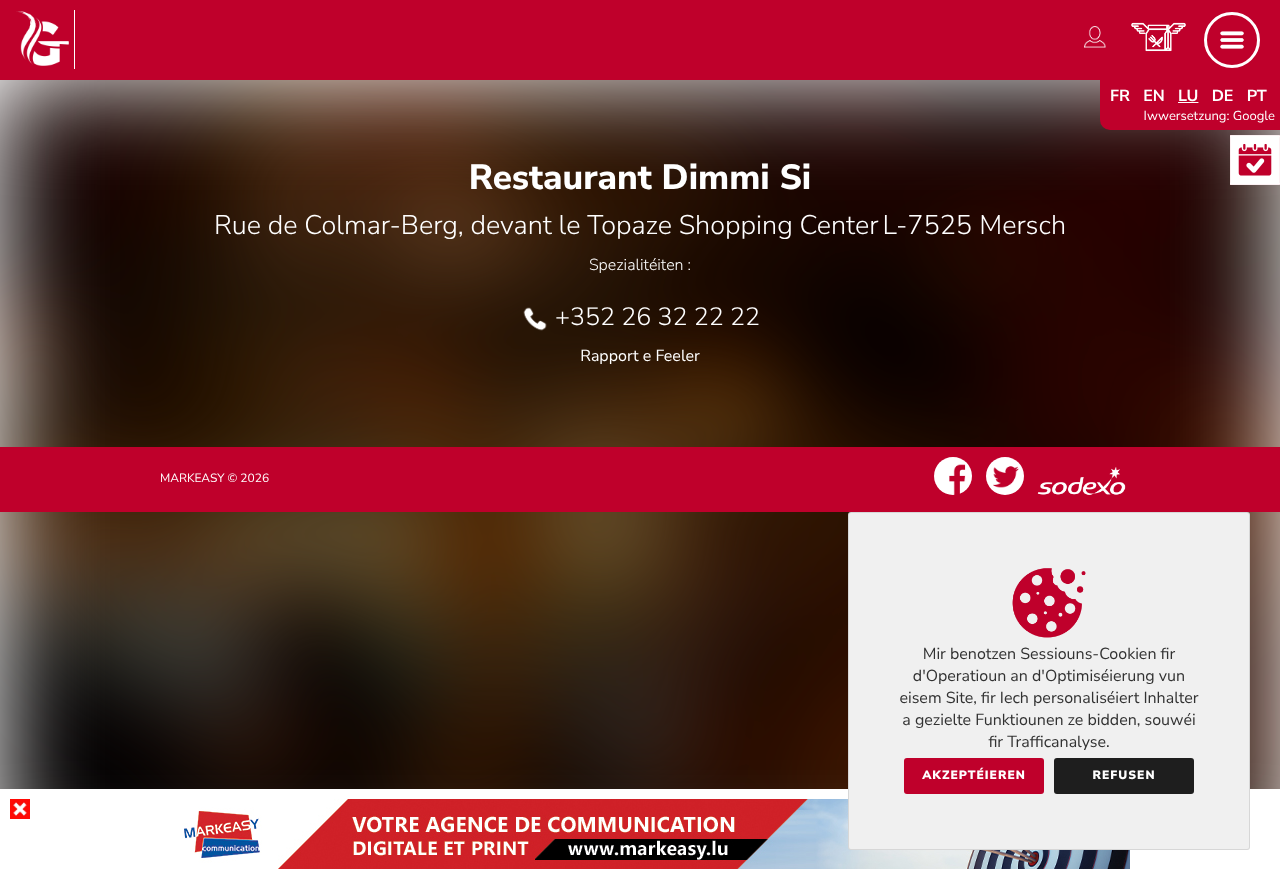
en (1154, 96)
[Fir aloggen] (1095, 48)
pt (1257, 96)
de (1223, 96)
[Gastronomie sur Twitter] (1005, 495)
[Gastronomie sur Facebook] (953, 495)
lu (1188, 96)
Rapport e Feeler (640, 356)
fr (1120, 96)
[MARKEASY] (640, 864)
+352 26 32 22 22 (657, 317)
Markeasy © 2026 (214, 479)
